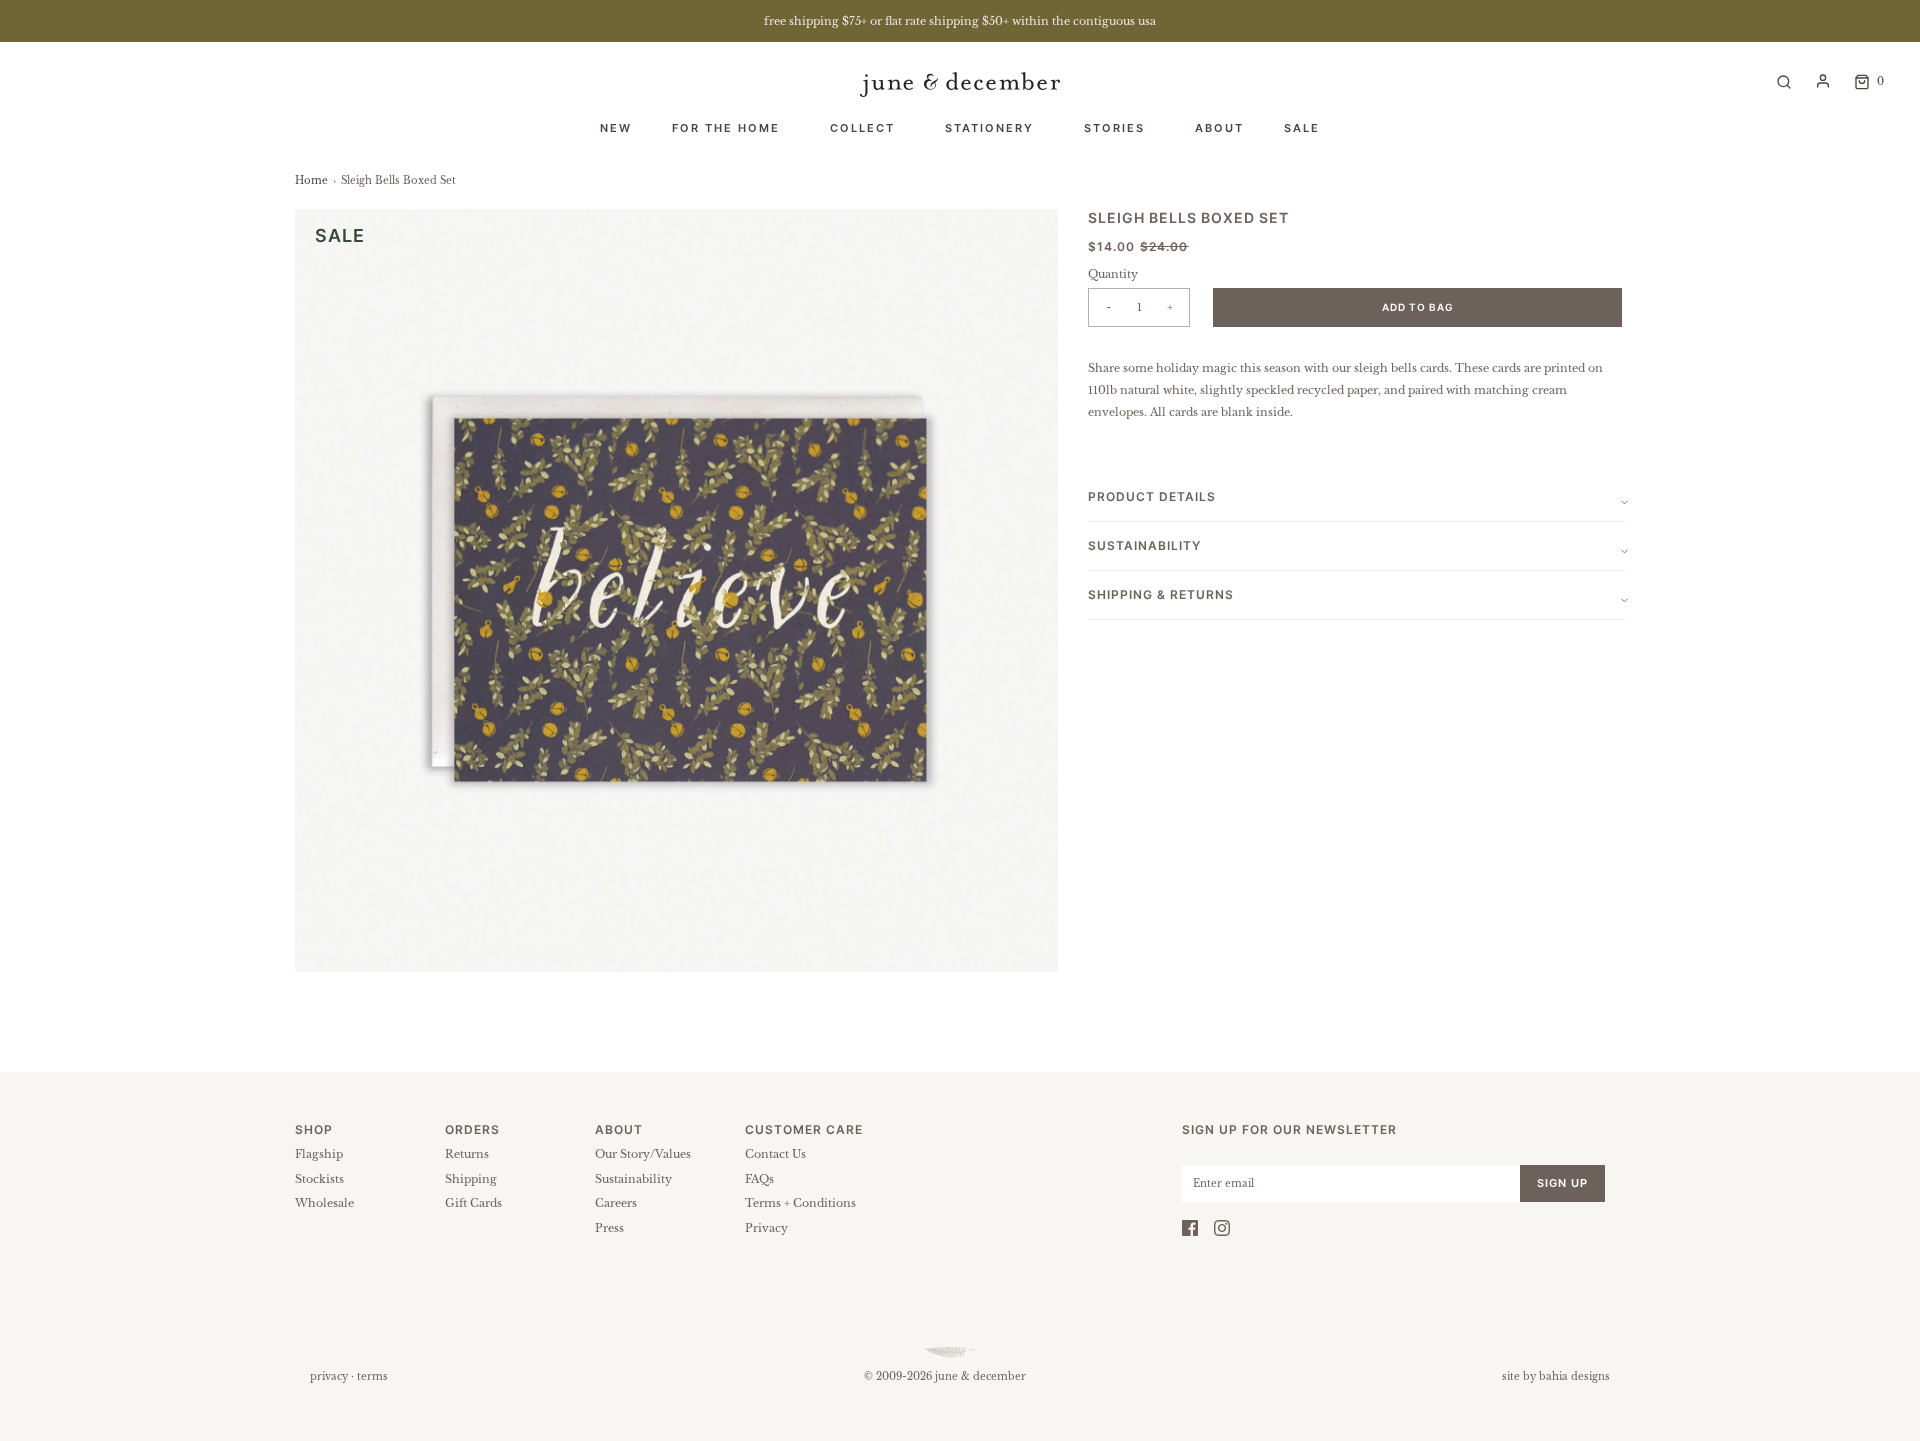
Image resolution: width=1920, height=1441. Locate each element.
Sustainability (633, 1179)
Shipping (471, 1179)
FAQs (759, 1179)
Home (311, 180)
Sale (1302, 128)
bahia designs (1574, 1376)
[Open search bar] (1784, 80)
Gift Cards (473, 1203)
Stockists (319, 1179)
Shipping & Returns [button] (1161, 594)
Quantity (1113, 274)
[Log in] (1823, 81)
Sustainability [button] (1144, 545)
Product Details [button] (1152, 496)
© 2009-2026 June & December (945, 1376)
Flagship (319, 1154)
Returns (467, 1154)
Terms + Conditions (800, 1203)
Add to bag (1418, 307)
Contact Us (775, 1154)
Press (609, 1228)
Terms (372, 1376)
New (616, 128)
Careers (616, 1203)
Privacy (766, 1228)
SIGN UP (1562, 1183)
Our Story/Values (643, 1154)
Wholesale (324, 1203)
